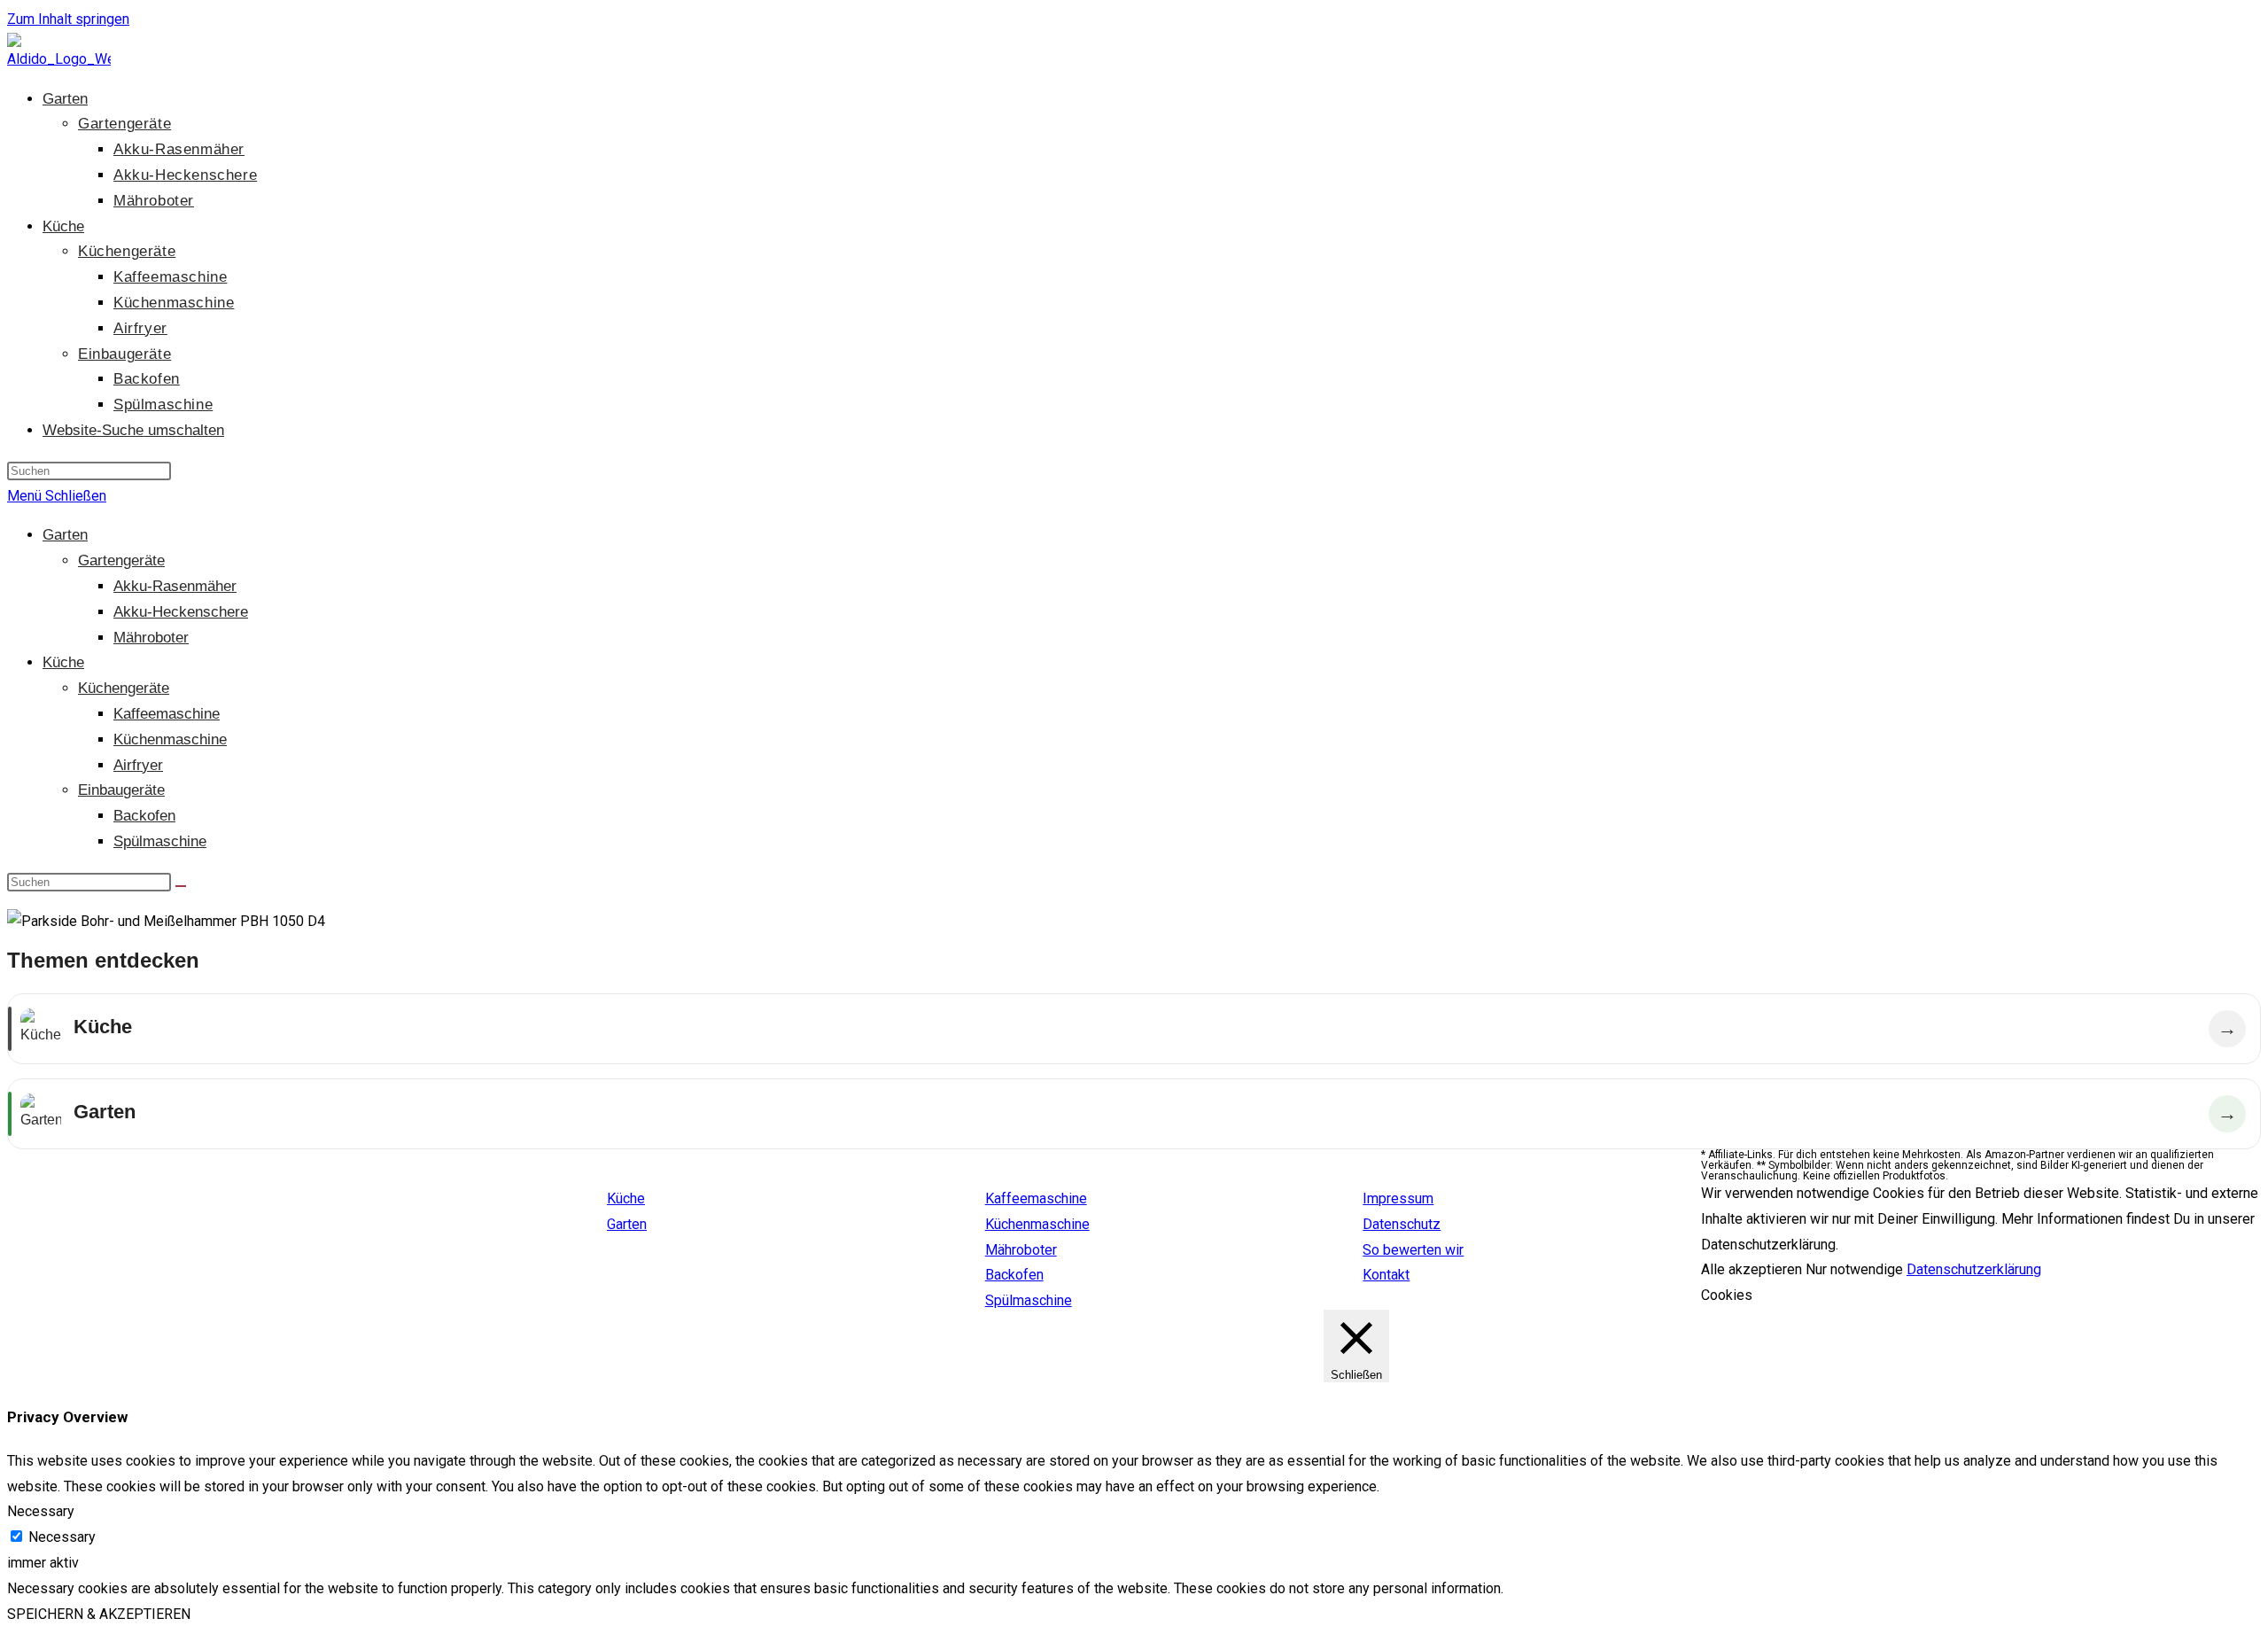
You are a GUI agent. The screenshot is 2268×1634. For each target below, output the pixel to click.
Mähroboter (151, 638)
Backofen (144, 816)
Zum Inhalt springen (68, 19)
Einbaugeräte (121, 790)
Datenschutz (1402, 1224)
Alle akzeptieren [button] (1751, 1269)
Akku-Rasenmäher (175, 586)
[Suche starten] (181, 886)
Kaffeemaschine (167, 714)
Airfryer (138, 765)
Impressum (1398, 1198)
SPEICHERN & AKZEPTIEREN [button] (99, 1614)
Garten (65, 535)
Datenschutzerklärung (1974, 1269)
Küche (63, 662)
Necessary (62, 1537)
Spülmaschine (160, 841)
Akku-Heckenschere (181, 612)
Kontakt (1386, 1275)
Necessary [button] (41, 1511)
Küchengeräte (124, 688)
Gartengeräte (121, 560)
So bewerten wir (1413, 1250)
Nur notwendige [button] (1854, 1269)
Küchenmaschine (170, 739)
